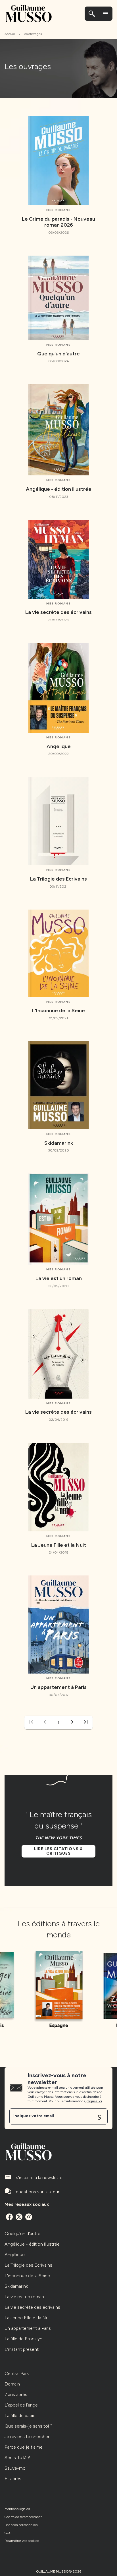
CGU (8, 2533)
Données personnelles (21, 2525)
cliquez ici (94, 2101)
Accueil (10, 34)
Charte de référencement (23, 2517)
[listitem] (9, 2217)
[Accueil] (28, 14)
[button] (72, 1722)
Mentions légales (17, 2509)
